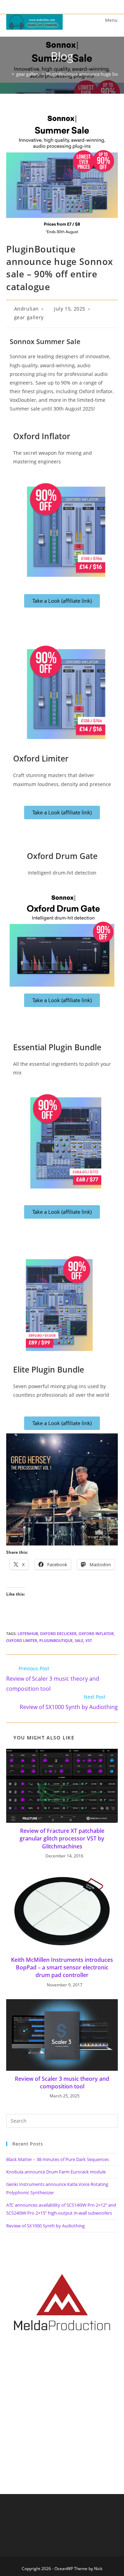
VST (89, 1640)
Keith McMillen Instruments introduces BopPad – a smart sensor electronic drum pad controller (62, 1968)
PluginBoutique (56, 1640)
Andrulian (27, 309)
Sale (79, 1640)
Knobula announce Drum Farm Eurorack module (56, 2172)
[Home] (8, 74)
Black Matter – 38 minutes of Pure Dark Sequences (58, 2159)
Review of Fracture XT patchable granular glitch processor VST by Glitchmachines (62, 1839)
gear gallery (29, 317)
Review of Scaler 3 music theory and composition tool (62, 2083)
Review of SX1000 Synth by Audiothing (45, 2226)
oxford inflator (96, 1633)
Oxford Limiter (22, 1640)
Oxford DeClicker (58, 1633)
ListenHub (28, 1633)
